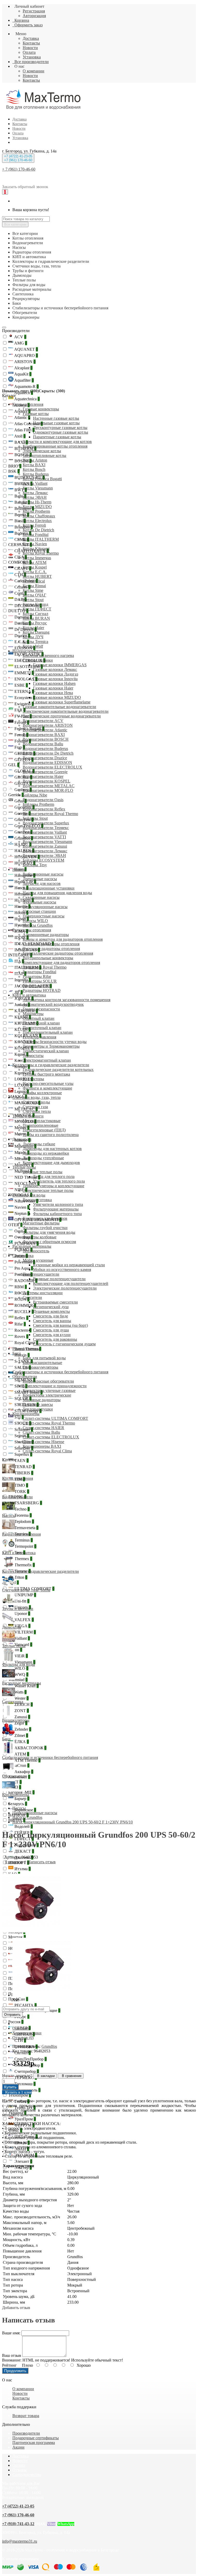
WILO (21, 1668)
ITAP (20, 974)
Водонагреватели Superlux (46, 823)
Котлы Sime (33, 590)
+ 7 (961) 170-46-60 (19, 169)
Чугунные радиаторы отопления (51, 949)
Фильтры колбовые (40, 1237)
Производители (16, 331)
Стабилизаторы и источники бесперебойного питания (60, 1372)
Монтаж (17, 1937)
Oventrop (23, 1237)
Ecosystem (24, 698)
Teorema (23, 1515)
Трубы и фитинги (28, 1116)
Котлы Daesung (36, 632)
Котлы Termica (35, 642)
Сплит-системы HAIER (43, 1428)
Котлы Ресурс (35, 623)
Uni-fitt (21, 1601)
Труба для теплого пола (54, 1176)
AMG (20, 343)
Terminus (23, 1540)
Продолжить (15, 2371)
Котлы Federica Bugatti (42, 479)
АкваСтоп (19, 1765)
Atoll (19, 436)
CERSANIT (20, 545)
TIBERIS (23, 1473)
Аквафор (23, 1772)
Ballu (20, 496)
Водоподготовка (37, 1200)
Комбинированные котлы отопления (55, 446)
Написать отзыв (42, 1862)
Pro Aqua (23, 1268)
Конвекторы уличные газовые (49, 1390)
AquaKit (22, 374)
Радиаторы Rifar (37, 976)
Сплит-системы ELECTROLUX (51, 1437)
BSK (14, 471)
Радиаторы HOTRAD (42, 990)
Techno (22, 1509)
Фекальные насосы (39, 902)
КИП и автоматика (29, 995)
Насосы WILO (35, 921)
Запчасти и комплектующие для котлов (57, 442)
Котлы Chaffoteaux (39, 516)
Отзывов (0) (23, 2038)
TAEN (21, 1461)
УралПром (25, 2119)
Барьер (21, 1799)
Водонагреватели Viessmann (47, 842)
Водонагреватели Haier (43, 776)
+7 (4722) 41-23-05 (18, 2506)
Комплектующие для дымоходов (51, 1163)
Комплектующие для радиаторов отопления (61, 963)
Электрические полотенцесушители (65, 1288)
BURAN (23, 484)
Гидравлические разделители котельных (58, 1069)
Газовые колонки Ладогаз (56, 674)
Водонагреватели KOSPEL (47, 781)
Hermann (23, 894)
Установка (32, 57)
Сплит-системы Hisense (43, 1442)
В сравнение (71, 2076)
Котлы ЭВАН (35, 497)
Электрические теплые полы (48, 1190)
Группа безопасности (41, 1009)
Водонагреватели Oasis (43, 800)
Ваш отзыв (12, 2355)
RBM (20, 1287)
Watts (20, 1692)
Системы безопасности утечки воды (55, 1042)
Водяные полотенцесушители (59, 1279)
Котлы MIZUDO (37, 507)
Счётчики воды (36, 1102)
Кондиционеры (26, 1414)
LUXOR (23, 1085)
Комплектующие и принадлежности (55, 1386)
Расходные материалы (32, 1246)
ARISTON (24, 362)
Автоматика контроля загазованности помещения (67, 1000)
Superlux (23, 1454)
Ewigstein (24, 704)
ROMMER (25, 1305)
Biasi (20, 521)
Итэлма (22, 1869)
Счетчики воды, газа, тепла (36, 1097)
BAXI (21, 442)
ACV (20, 337)
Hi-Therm (24, 900)
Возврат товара (26, 2416)
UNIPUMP (25, 1595)
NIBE (20, 1190)
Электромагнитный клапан (47, 1060)
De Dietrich (25, 629)
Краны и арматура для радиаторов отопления (63, 939)
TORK (21, 1492)
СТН (20, 2040)
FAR (19, 710)
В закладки (45, 2076)
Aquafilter (24, 380)
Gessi (20, 801)
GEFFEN (23, 760)
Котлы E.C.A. (35, 572)
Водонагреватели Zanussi (45, 846)
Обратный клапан (39, 1018)
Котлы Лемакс (35, 493)
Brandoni (23, 527)
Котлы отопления (28, 404)
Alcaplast (23, 368)
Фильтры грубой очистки (45, 1228)
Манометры (33, 1014)
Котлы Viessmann (38, 488)
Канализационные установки (49, 888)
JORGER (23, 998)
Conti (20, 593)
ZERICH (23, 1704)
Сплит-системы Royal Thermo (49, 1423)
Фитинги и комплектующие (47, 1088)
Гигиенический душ (51, 1307)
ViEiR (21, 1656)
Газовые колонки (38, 660)
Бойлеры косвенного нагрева (48, 655)
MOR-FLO (25, 1121)
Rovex (21, 1336)
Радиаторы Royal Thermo (45, 967)
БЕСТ (15, 1782)
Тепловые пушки (38, 1409)
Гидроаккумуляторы (40, 1367)
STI (19, 1417)
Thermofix (24, 1565)
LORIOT (23, 1079)
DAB (20, 599)
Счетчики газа (35, 1107)
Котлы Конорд (35, 604)
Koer (20, 1060)
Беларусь (18, 1804)
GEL (14, 765)
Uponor (22, 1613)
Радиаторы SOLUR (40, 981)
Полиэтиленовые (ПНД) (44, 1130)
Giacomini (24, 807)
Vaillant (22, 1638)
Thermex (23, 1559)
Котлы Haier (33, 628)
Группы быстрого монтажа (46, 1074)
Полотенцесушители (41, 1274)
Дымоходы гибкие (39, 1144)
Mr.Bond (23, 1171)
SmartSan (23, 1448)
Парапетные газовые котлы (57, 437)
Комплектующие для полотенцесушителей (71, 1283)
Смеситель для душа (51, 1330)
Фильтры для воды (29, 1195)
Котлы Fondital (36, 535)
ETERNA (24, 691)
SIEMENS (24, 1380)
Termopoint (25, 1546)
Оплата (29, 52)
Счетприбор (26, 2071)
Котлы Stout (33, 600)
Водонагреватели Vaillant (45, 832)
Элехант (23, 2161)
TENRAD (24, 1467)
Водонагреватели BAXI (44, 735)
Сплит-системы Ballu (41, 1432)
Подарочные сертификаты (36, 2438)
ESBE (21, 685)
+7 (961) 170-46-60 (18, 2515)
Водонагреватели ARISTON (48, 725)
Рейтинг (9, 2365)
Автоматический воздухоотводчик (53, 1004)
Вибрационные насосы (43, 874)
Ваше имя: (11, 2333)
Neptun (22, 1213)
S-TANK (23, 1361)
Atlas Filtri (24, 430)
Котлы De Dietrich (38, 530)
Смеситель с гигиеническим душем (64, 1344)
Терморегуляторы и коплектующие (53, 1186)
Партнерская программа (34, 2443)
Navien (21, 1207)
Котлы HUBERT (37, 576)
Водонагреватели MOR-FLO (48, 790)
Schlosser (23, 1429)
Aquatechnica (27, 399)
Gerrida (16, 795)
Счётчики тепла (37, 1111)
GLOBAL (24, 771)
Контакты (31, 43)
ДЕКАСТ (24, 1851)
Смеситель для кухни (52, 1335)
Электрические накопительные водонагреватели (66, 711)
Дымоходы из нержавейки (46, 1153)
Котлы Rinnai (34, 586)
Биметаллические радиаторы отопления (58, 953)
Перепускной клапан (41, 1023)
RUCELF (24, 1312)
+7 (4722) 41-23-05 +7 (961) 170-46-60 (18, 158)
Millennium (25, 1146)
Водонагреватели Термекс (46, 828)
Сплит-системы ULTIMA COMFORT (55, 1418)
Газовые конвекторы (41, 409)
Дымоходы (22, 1139)
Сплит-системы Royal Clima (47, 1451)
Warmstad (18, 1680)
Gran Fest (23, 820)
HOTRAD (24, 863)
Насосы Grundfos (38, 925)
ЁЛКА (21, 1742)
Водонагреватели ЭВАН (44, 856)
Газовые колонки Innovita (55, 679)
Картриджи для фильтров (45, 1218)
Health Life (25, 882)
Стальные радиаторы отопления (51, 944)
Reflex (21, 1318)
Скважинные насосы (41, 897)
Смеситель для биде (51, 1316)
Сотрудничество (27, 2475)
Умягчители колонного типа (58, 1204)
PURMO (23, 1250)
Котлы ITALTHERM (41, 539)
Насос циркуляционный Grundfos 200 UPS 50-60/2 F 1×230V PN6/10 (73, 1822)
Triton (20, 1577)
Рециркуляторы (26, 1349)
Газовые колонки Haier (53, 688)
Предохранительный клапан (48, 1032)
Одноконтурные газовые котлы (61, 432)
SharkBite (24, 1442)
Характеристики (27, 2033)
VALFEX (24, 1620)
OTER (15, 1225)
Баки (17, 1353)
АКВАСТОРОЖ (30, 1748)
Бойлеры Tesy (35, 865)
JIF (18, 992)
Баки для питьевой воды (44, 1358)
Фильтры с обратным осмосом (49, 1242)
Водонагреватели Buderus (45, 749)
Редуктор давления (39, 1037)
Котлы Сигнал (35, 614)
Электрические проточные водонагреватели (62, 716)
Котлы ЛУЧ (33, 637)
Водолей (23, 1826)
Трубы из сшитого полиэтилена (51, 1135)
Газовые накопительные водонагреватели (59, 707)
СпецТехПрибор (30, 2059)
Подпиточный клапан (42, 1028)
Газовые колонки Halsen (54, 683)
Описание (21, 2028)
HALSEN (24, 851)
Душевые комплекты (51, 1311)
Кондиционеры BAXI (42, 1446)
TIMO (21, 1485)
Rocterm (22, 1330)
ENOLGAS (25, 679)
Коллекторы (33, 1079)
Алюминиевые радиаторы (46, 935)
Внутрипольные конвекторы (48, 958)
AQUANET (26, 349)
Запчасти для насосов (42, 883)
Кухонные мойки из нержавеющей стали (69, 1265)
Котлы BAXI (34, 465)
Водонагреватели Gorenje (45, 772)
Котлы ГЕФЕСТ (37, 609)
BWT (20, 490)
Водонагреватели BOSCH (46, 739)
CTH (20, 575)
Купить (10, 2087)
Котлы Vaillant (35, 483)
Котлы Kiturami (36, 549)
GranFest (23, 832)
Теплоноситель (36, 1251)
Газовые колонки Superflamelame (62, 702)
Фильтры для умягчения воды (49, 1232)
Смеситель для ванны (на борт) (60, 1325)
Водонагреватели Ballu (43, 744)
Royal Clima (26, 1343)
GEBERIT (24, 753)
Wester (21, 1698)
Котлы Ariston (35, 460)
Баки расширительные (42, 1363)
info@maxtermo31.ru (20, 2541)
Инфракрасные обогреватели (48, 1381)
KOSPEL (23, 1048)
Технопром (20, 2095)
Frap (19, 747)
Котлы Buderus (36, 474)
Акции (18, 2447)
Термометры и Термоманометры (51, 1046)
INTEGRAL (20, 955)
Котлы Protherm (36, 511)
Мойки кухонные (38, 1260)
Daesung (23, 617)
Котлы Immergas (37, 558)
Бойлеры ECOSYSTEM (43, 860)
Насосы (19, 869)
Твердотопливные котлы (44, 455)
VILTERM (25, 1632)
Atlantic (22, 417)
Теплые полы (24, 1167)
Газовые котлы (36, 414)
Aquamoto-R (26, 386)
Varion (15, 1650)
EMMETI (24, 673)
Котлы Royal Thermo (41, 553)
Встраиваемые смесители (55, 1302)
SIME (20, 1386)
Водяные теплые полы (43, 1172)
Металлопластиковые (42, 1121)
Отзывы (19, 2470)
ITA (19, 961)
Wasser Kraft (26, 1686)
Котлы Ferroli (34, 525)
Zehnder (22, 1729)
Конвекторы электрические (47, 1395)
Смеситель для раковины (55, 1339)
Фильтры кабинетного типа (57, 1214)
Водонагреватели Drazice (45, 758)
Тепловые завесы (38, 1404)
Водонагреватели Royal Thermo (50, 814)
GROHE (23, 777)
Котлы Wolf (33, 646)
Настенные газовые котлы (56, 418)
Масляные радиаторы (42, 1400)
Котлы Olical (34, 581)
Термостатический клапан (46, 1051)
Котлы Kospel (35, 567)
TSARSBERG (28, 1503)
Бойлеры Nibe (35, 795)
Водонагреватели (28, 651)
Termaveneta (26, 1528)
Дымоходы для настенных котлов (52, 1149)
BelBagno (24, 508)
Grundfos (23, 838)
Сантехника (23, 1256)
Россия (16, 2022)
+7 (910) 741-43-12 (18, 2524)
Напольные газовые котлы (56, 423)
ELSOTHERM (28, 667)
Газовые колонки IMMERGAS (60, 665)
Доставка (31, 38)
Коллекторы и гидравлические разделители (51, 1065)
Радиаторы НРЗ (36, 986)
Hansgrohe (24, 875)
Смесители (32, 1297)
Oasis (20, 1231)
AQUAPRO (26, 355)
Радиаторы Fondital (39, 972)
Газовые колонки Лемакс (55, 669)
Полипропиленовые (40, 1125)
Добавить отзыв (16, 2308)
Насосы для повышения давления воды (57, 893)
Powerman (24, 1262)
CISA (20, 557)
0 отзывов (14, 1862)
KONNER (24, 1042)
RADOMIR (25, 1281)
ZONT (21, 1711)
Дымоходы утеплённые (43, 1158)
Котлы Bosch (34, 469)
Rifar (20, 1324)
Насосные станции (39, 911)
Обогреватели (25, 1377)
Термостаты (33, 1056)
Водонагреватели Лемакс (45, 851)
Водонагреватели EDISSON (47, 762)
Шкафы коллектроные (42, 1093)
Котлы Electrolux (37, 521)
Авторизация (34, 16)
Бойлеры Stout (35, 818)
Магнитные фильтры (41, 1223)
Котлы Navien (35, 544)
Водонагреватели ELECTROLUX (52, 767)
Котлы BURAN (36, 618)
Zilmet (21, 1735)
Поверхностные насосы (44, 916)
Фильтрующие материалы (56, 1209)
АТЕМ (21, 1754)
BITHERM (25, 449)
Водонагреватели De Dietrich (48, 753)
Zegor (20, 1723)
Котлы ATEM (35, 562)
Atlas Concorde (28, 424)
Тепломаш (24, 2084)
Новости (30, 48)
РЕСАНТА (25, 2005)
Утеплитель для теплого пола (59, 1181)
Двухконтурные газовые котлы (60, 428)
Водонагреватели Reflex (44, 809)
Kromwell (24, 1073)
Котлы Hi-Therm (37, 502)
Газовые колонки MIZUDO (57, 697)
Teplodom (24, 1521)
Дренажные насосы (40, 879)
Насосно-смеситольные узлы (48, 1083)
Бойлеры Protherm (38, 804)
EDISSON (24, 648)
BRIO (15, 466)
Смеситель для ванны (52, 1321)
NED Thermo (27, 1177)
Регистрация (34, 11)
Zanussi (22, 1717)
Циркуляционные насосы (45, 907)
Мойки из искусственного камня (62, 1270)
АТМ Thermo (27, 1760)
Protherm (23, 1274)
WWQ (21, 1674)
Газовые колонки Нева (53, 693)
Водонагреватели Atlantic (45, 730)
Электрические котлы (42, 451)
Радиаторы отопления (32, 930)
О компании (34, 71)
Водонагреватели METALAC (49, 786)
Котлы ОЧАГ (34, 595)
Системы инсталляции (43, 1293)
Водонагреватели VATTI (44, 837)
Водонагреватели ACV (43, 721)
